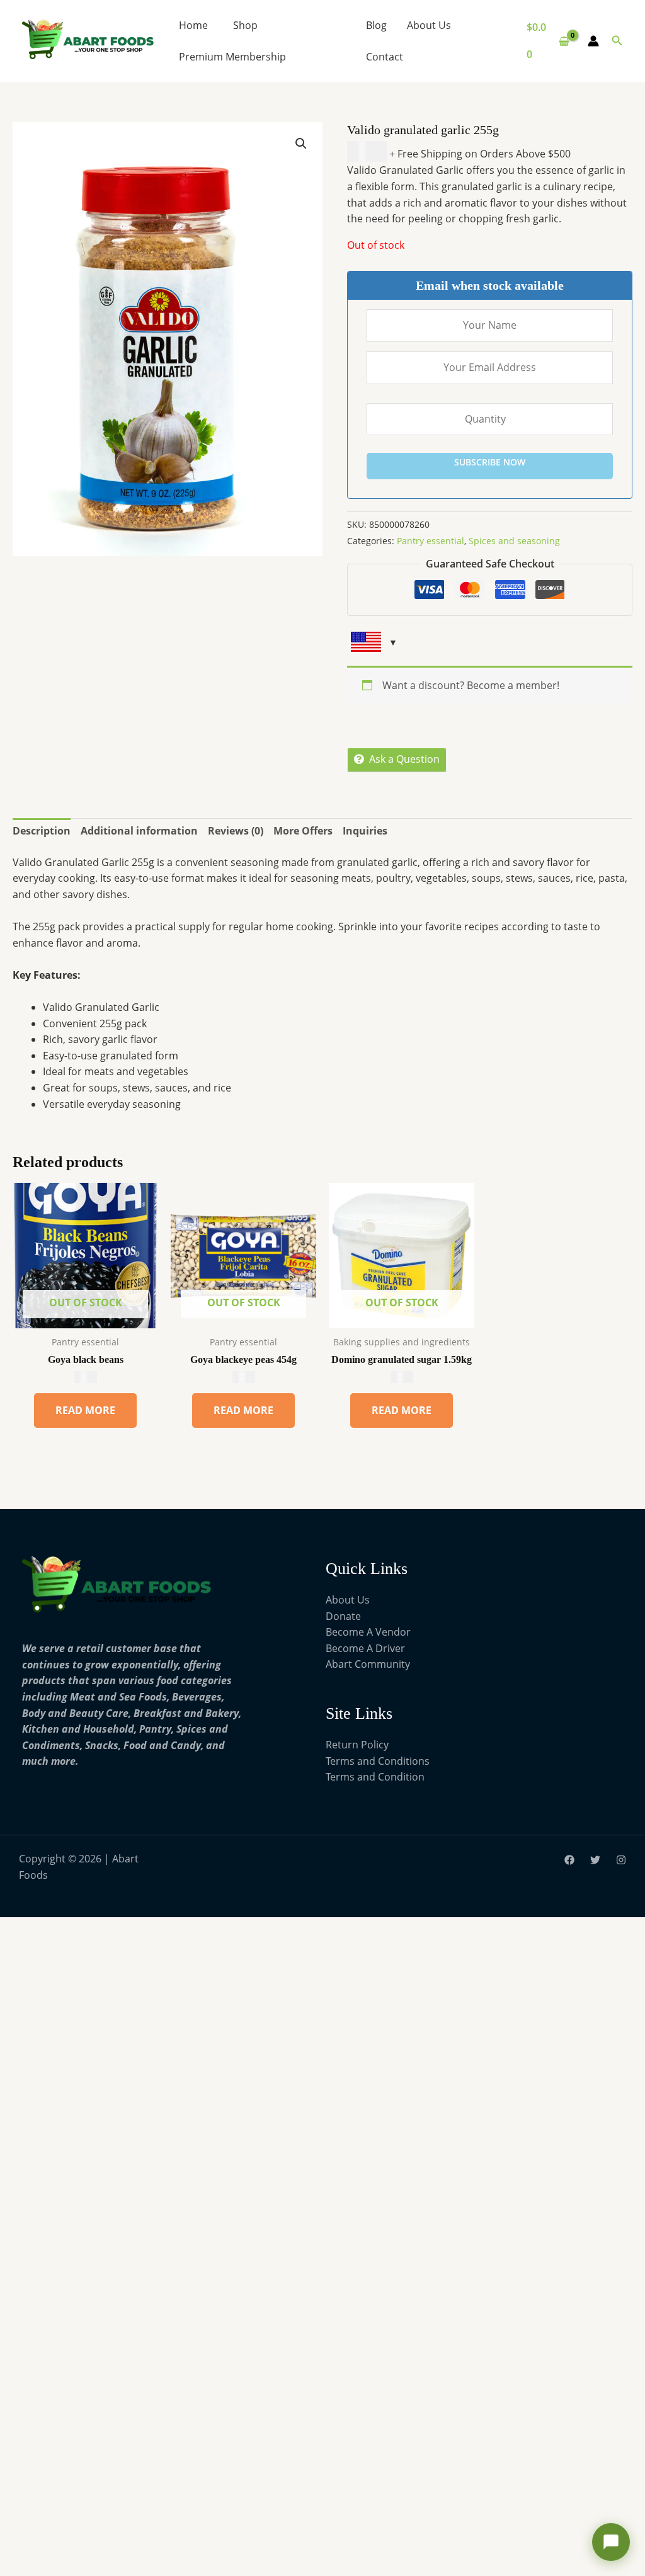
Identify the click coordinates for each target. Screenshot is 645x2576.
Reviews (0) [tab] (236, 831)
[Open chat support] (611, 2542)
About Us (429, 25)
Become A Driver (365, 1648)
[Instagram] (621, 1860)
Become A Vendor (368, 1632)
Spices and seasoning (514, 541)
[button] (617, 41)
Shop (245, 25)
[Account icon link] (593, 41)
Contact (385, 57)
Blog (376, 25)
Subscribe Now (490, 462)
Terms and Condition (375, 1777)
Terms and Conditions (378, 1761)
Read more (85, 1410)
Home (193, 25)
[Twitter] (595, 1860)
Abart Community (368, 1664)
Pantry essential (431, 541)
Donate (343, 1616)
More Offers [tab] (303, 831)
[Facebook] (569, 1860)
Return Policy (357, 1745)
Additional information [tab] (139, 831)
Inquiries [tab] (365, 831)
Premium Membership (232, 57)
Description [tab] (42, 831)
